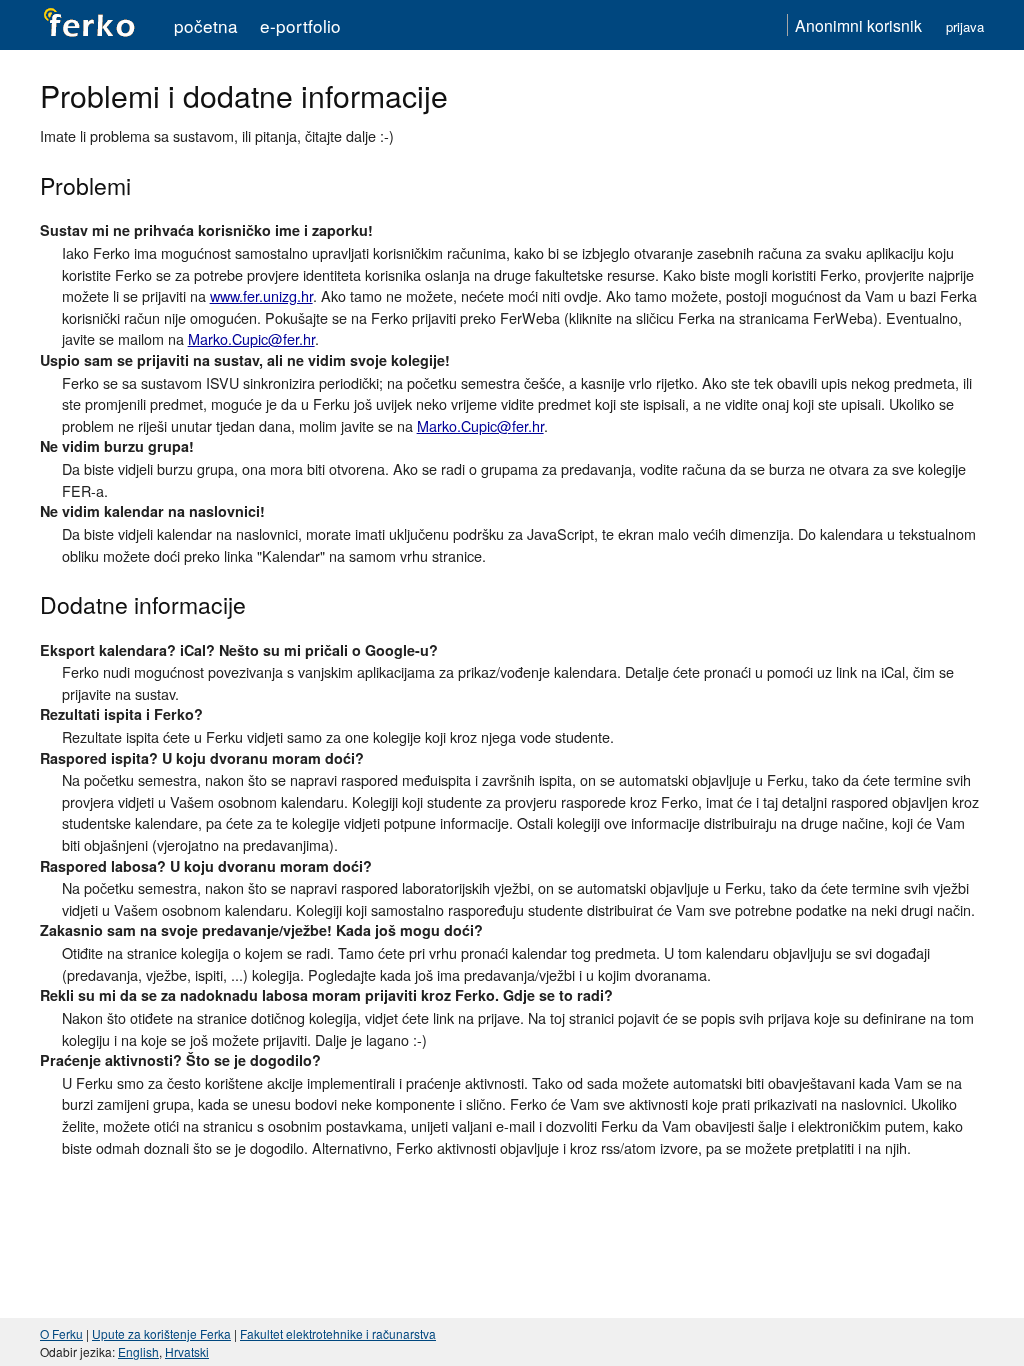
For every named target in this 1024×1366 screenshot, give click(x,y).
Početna (206, 25)
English (138, 1351)
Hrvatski (187, 1351)
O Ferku (61, 1333)
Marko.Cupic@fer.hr (251, 338)
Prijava (965, 26)
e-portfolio (300, 25)
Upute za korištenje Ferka (161, 1333)
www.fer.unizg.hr (261, 295)
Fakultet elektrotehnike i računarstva (338, 1333)
